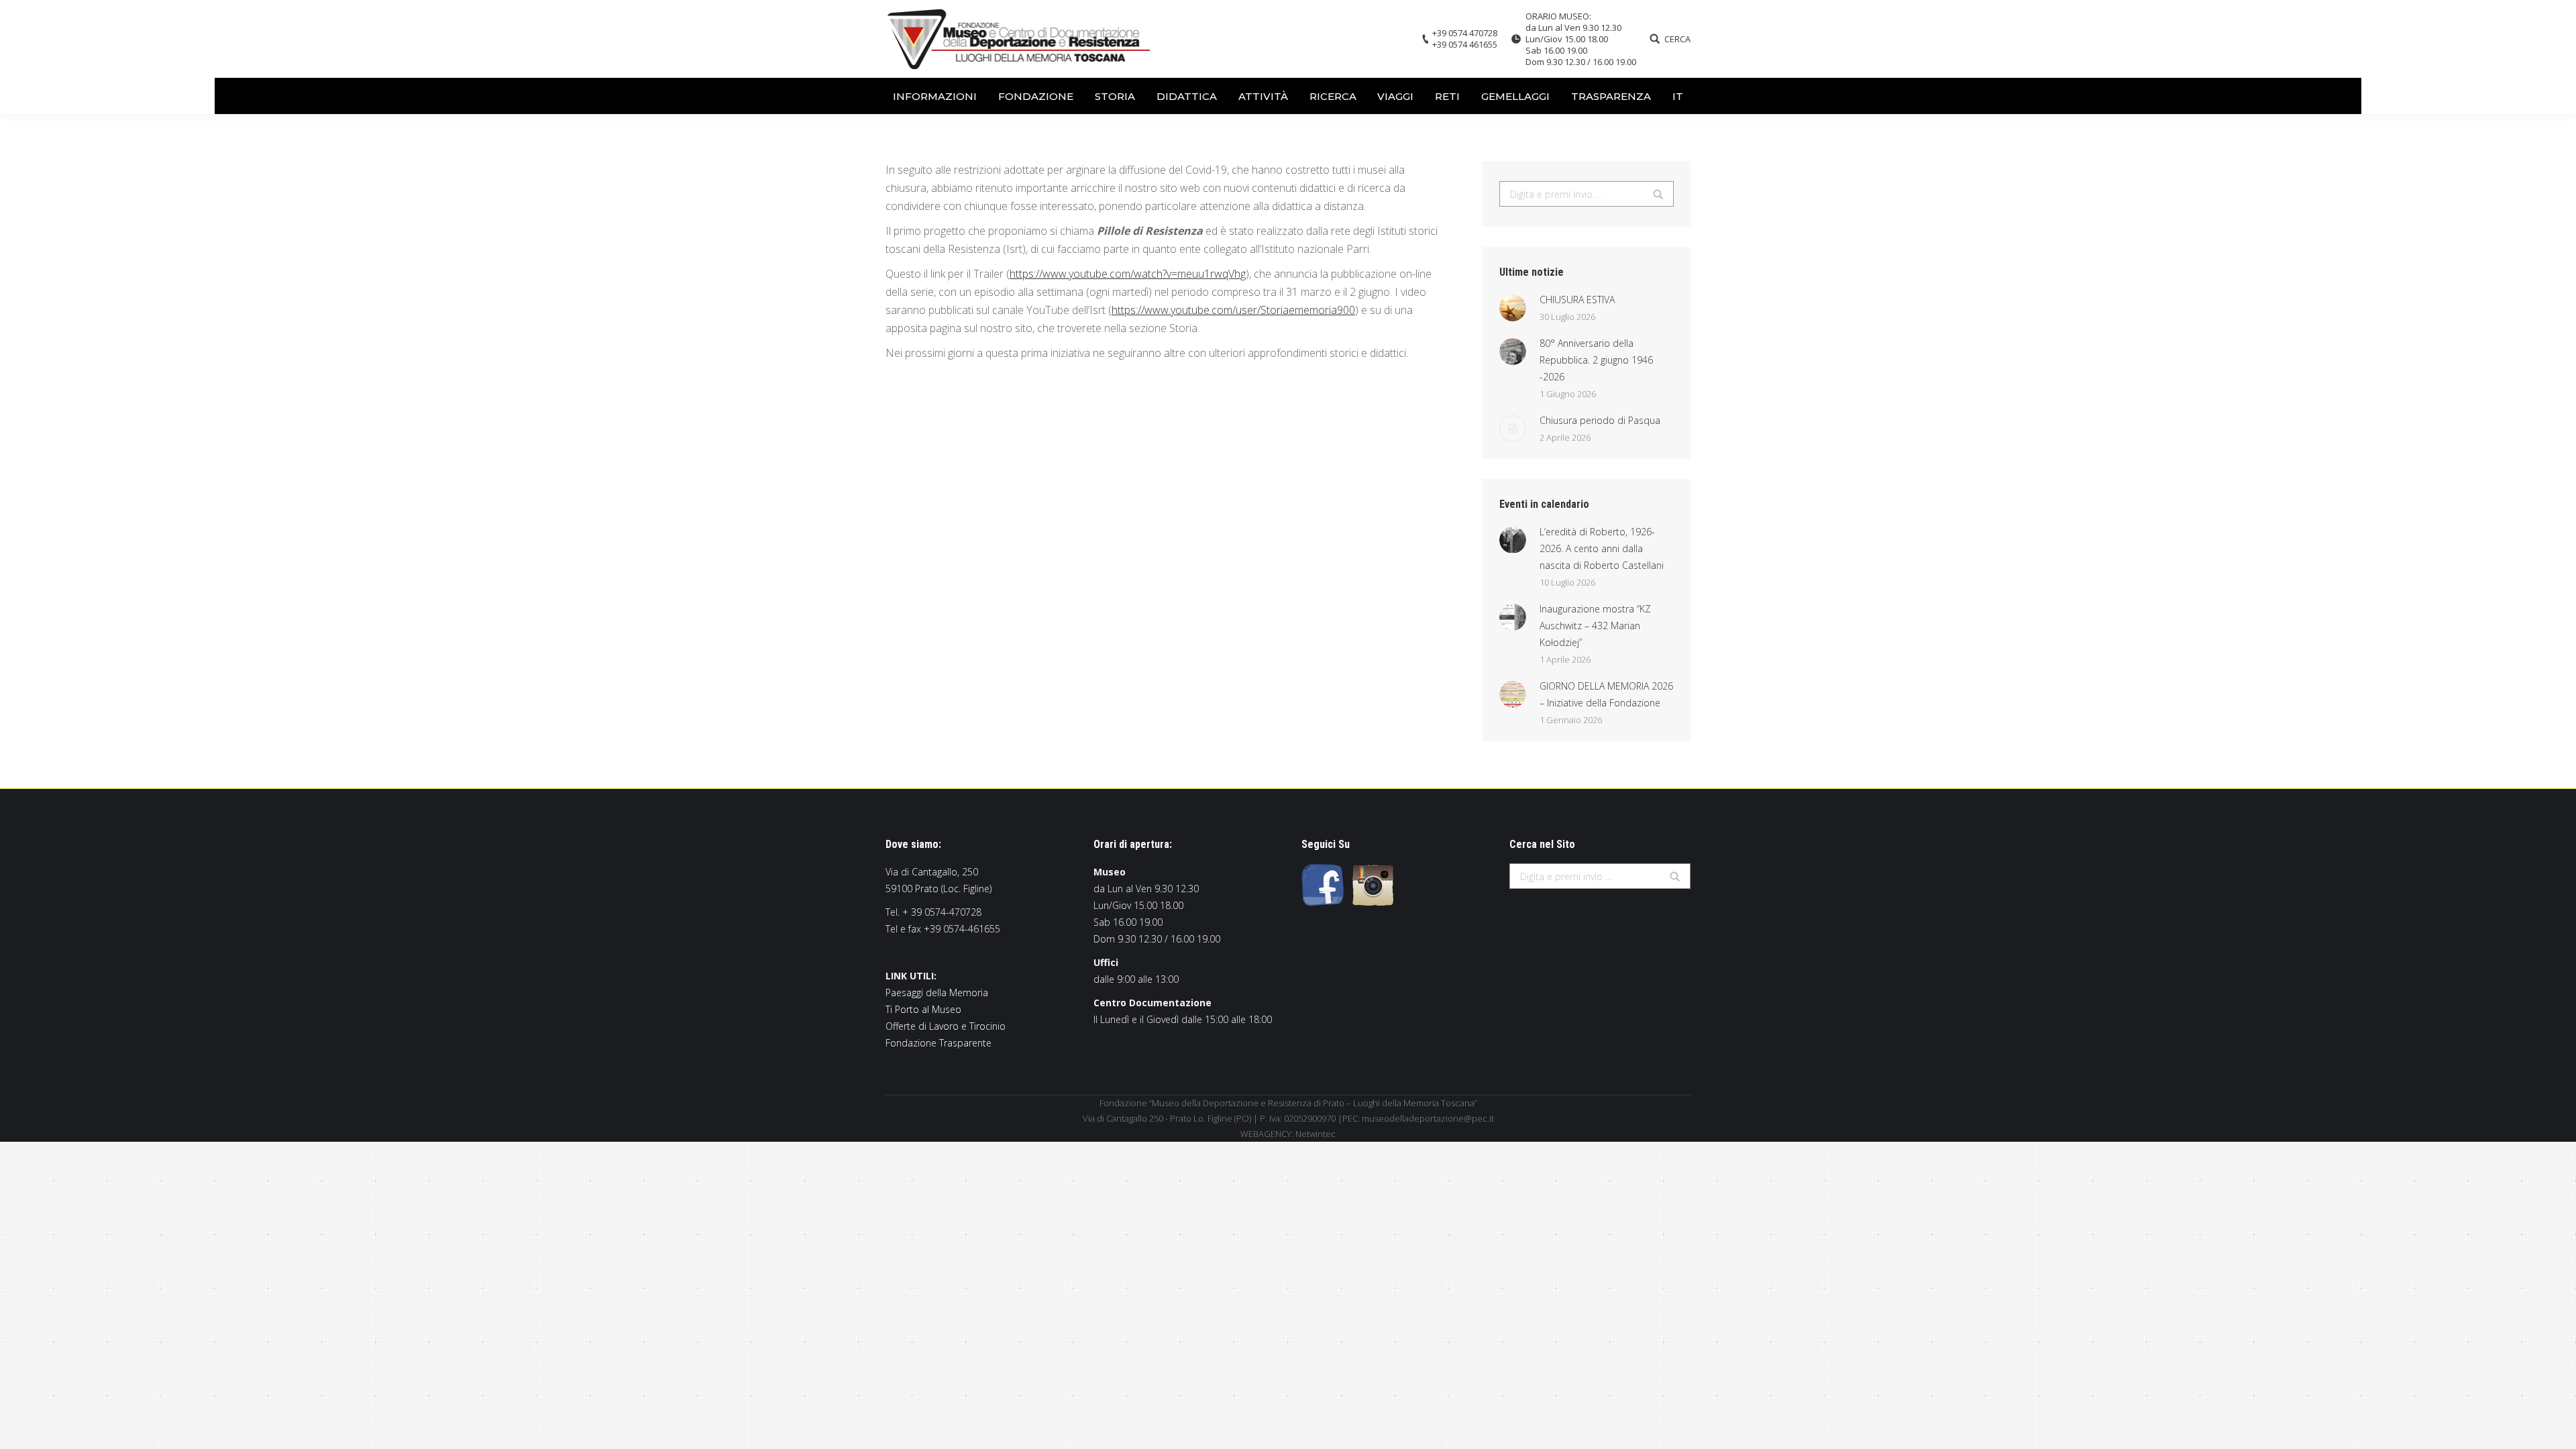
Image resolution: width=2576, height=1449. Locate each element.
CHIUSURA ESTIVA (1577, 300)
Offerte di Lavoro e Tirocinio (946, 1026)
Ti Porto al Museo (923, 1009)
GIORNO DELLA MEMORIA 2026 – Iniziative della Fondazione (1606, 694)
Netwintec (1316, 1134)
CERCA (1677, 39)
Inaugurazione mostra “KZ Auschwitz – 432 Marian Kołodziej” (1595, 626)
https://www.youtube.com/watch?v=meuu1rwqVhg (1128, 274)
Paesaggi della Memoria (937, 992)
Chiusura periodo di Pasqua (1600, 420)
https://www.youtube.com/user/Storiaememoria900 (1233, 310)
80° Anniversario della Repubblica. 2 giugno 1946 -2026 (1596, 360)
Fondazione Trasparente (938, 1043)
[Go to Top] (2555, 1428)
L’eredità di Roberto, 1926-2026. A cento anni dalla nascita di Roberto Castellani (1602, 548)
